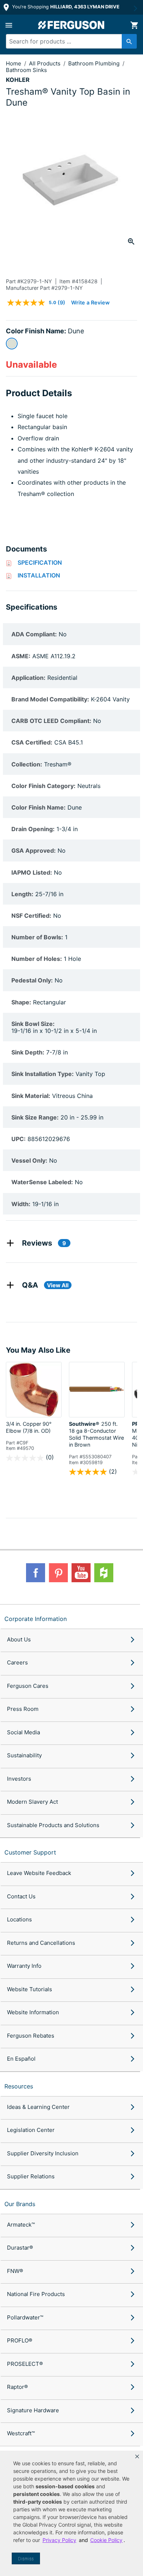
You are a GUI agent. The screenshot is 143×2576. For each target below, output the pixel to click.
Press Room (23, 1709)
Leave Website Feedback (39, 1873)
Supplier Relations (31, 2176)
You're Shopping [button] (65, 7)
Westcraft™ (21, 2433)
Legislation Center (31, 2130)
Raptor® (17, 2387)
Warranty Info (24, 1966)
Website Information (33, 2012)
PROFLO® (20, 2340)
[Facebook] (36, 1573)
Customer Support (30, 1852)
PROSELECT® (25, 2364)
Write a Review (90, 302)
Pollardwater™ (25, 2317)
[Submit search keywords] (129, 41)
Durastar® (20, 2248)
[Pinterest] (58, 1573)
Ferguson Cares (28, 1686)
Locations (19, 1919)
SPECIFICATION (40, 562)
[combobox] (68, 41)
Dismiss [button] (26, 2559)
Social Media (23, 1732)
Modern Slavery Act (32, 1802)
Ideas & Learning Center (38, 2107)
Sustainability (24, 1755)
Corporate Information (36, 1619)
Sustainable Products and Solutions (53, 1825)
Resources (19, 2086)
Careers (17, 1662)
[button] (137, 2456)
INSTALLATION (39, 575)
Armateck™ (21, 2225)
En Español (21, 2059)
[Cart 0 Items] (134, 25)
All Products (45, 63)
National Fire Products (36, 2294)
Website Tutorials (30, 1989)
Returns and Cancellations (41, 1943)
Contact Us (21, 1896)
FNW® (15, 2271)
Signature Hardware (33, 2410)
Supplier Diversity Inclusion (43, 2153)
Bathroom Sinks (26, 70)
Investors (19, 1779)
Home (14, 63)
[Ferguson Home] (71, 25)
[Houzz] (104, 1573)
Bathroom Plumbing (95, 63)
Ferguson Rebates (31, 2036)
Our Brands (20, 2204)
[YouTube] (81, 1573)
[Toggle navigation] (9, 25)
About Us (19, 1639)
